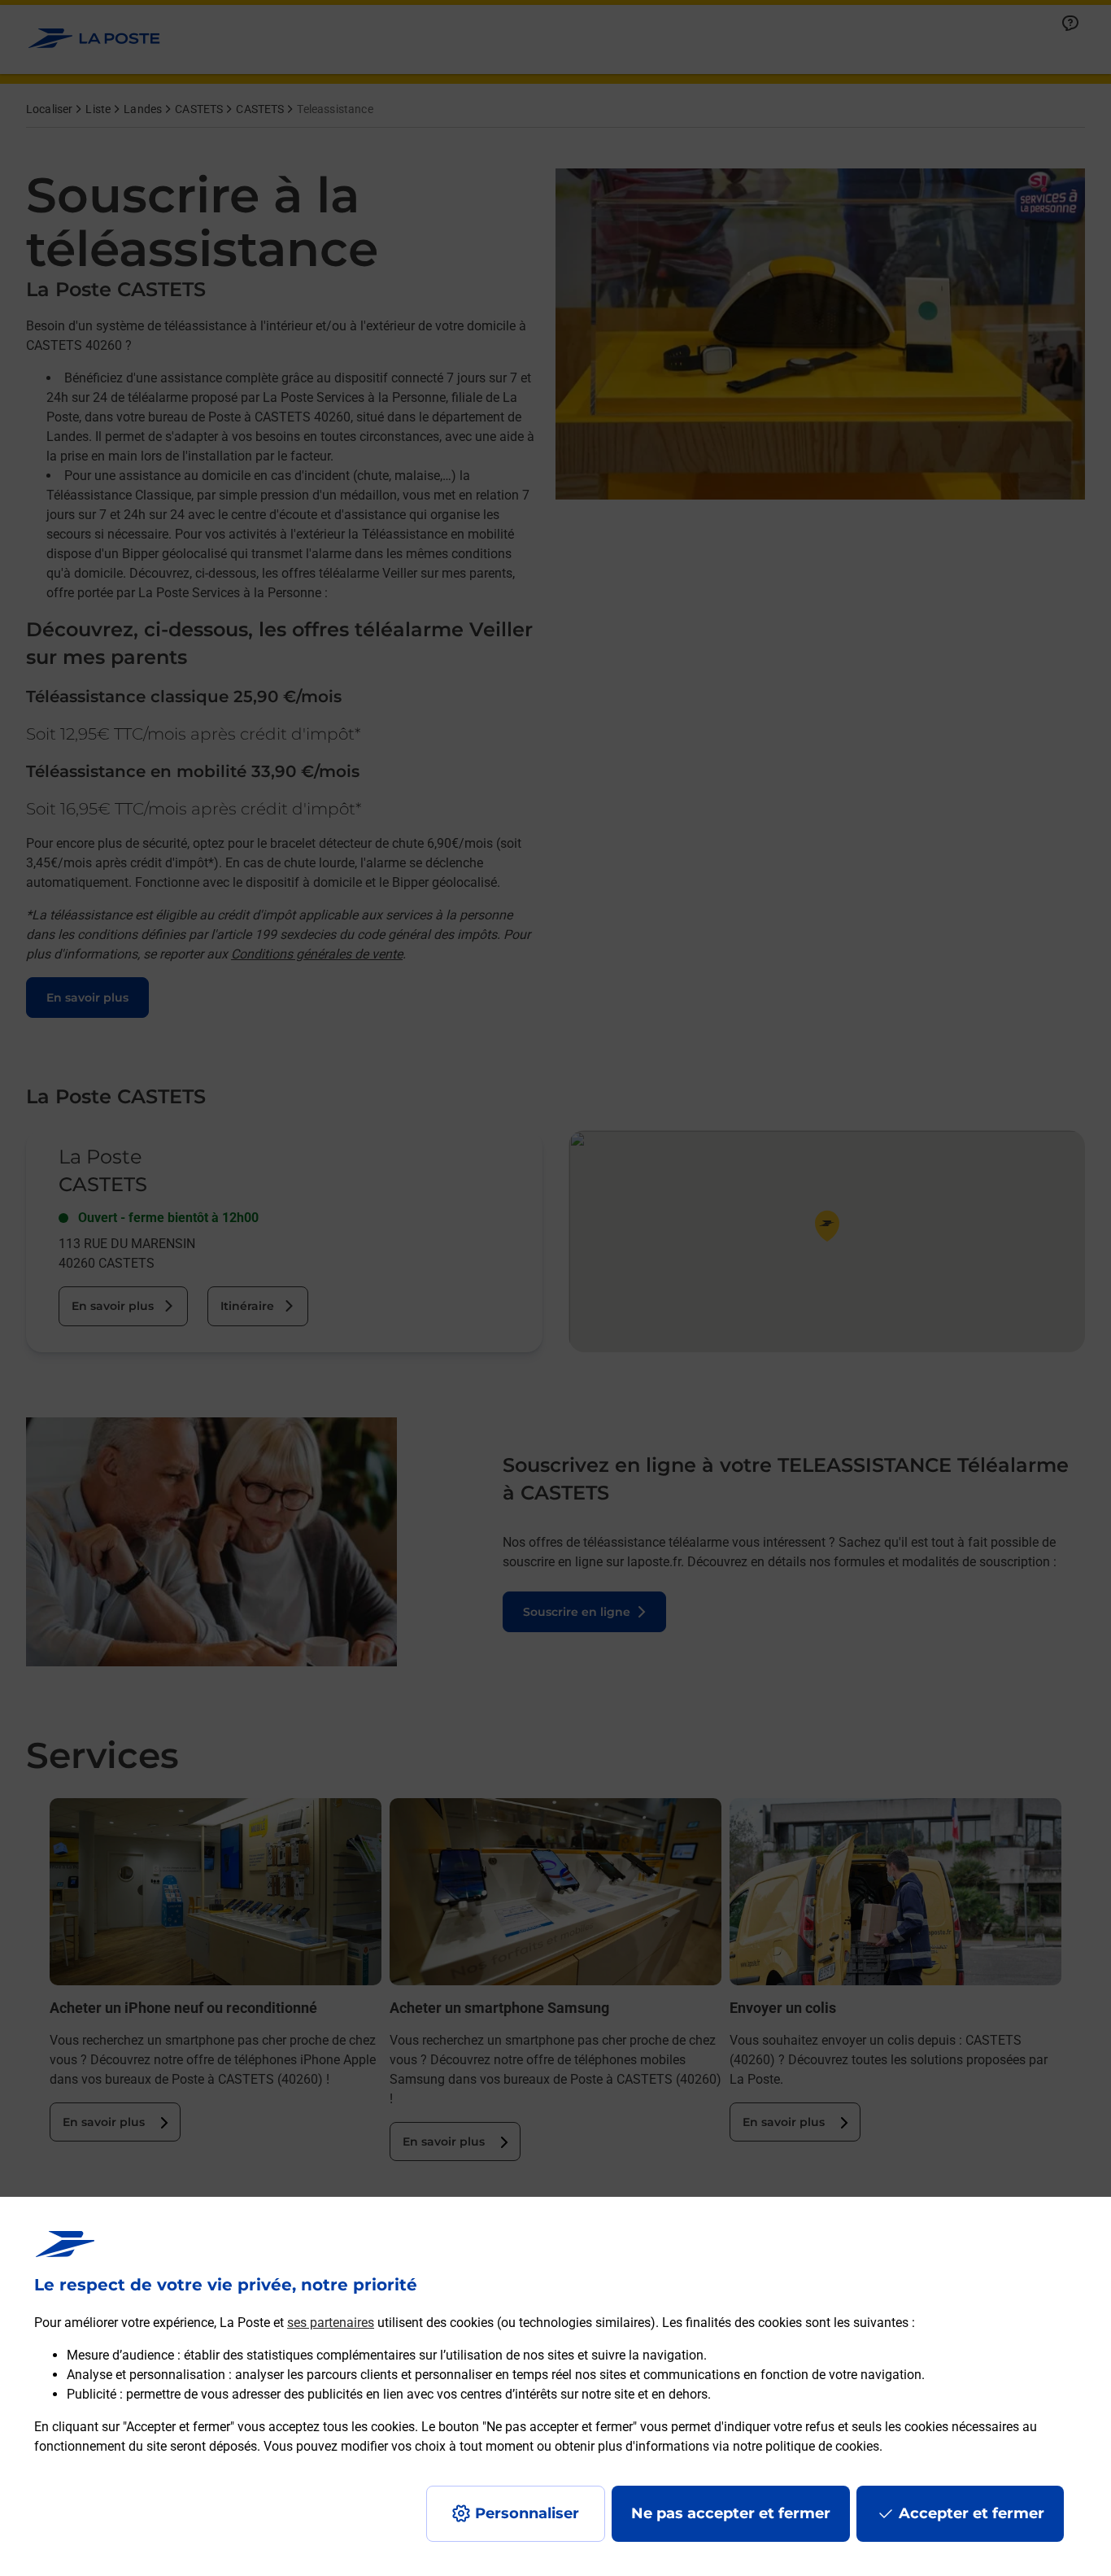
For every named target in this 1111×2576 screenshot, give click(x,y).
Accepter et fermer (972, 2513)
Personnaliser (527, 2513)
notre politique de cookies (806, 2446)
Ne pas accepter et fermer (731, 2513)
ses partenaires (331, 2323)
